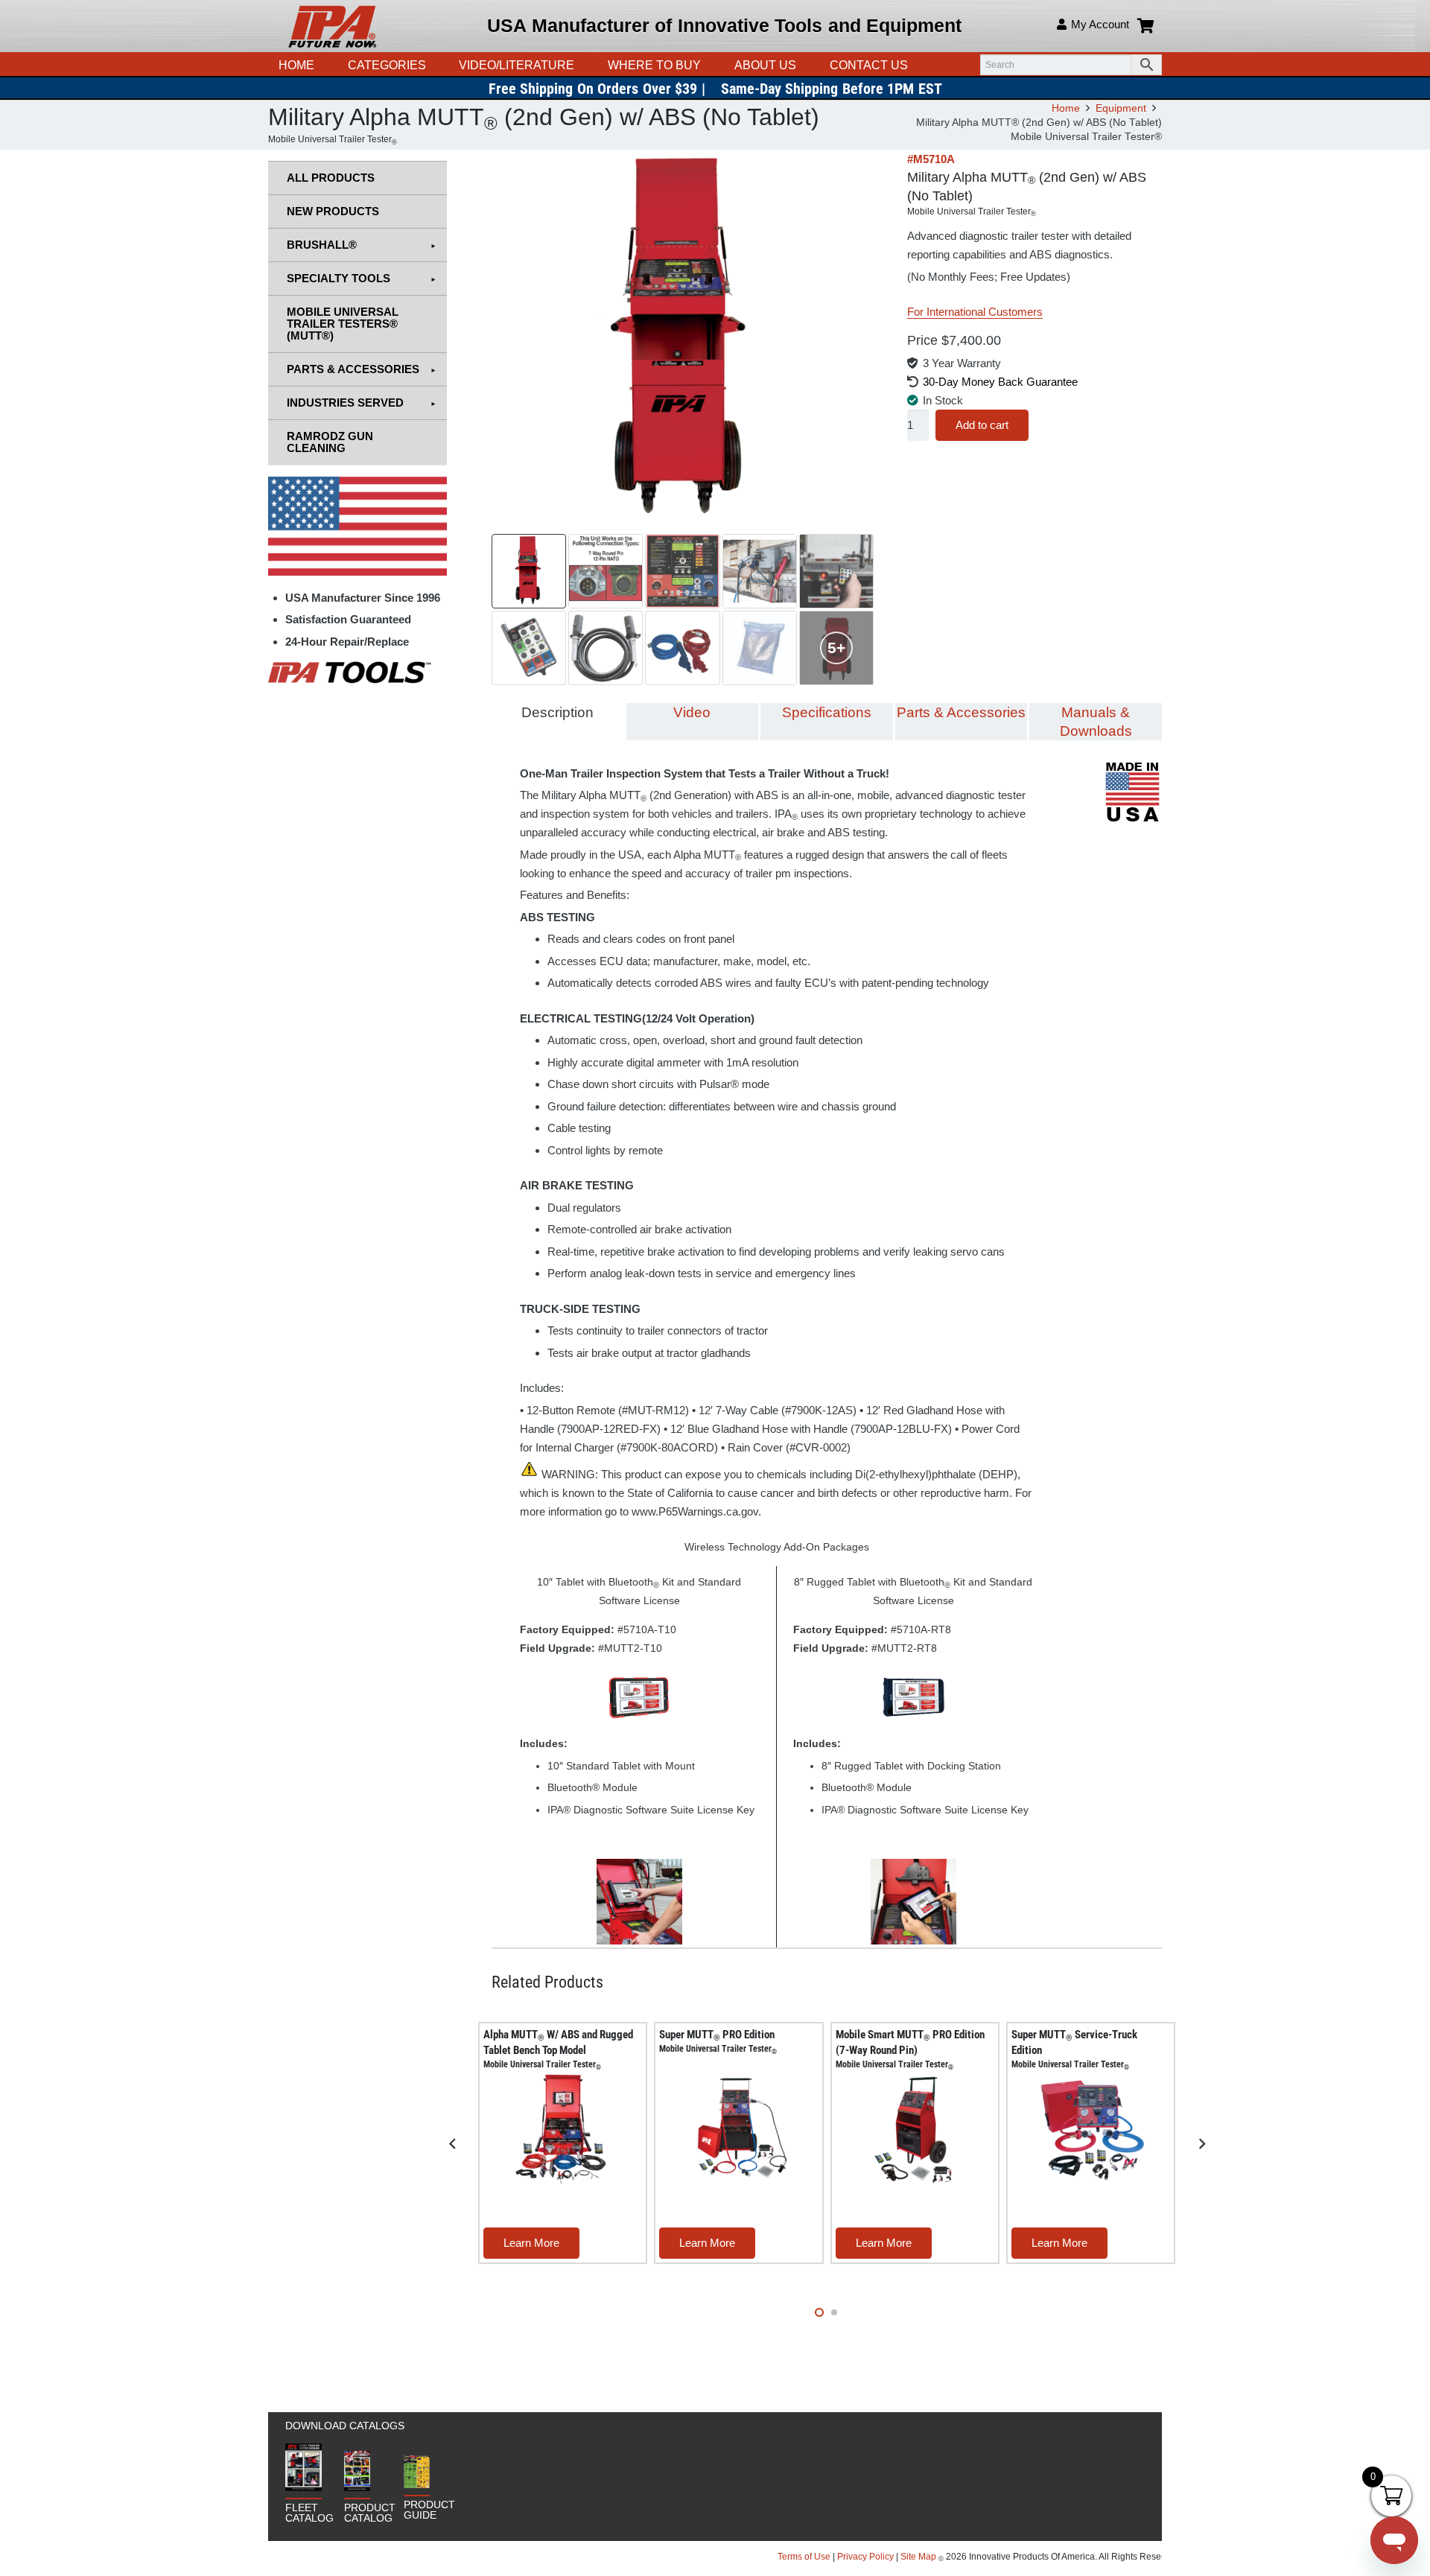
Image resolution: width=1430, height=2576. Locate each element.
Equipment (1121, 108)
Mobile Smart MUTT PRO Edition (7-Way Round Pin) (910, 2049)
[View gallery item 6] (529, 648)
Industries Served (345, 403)
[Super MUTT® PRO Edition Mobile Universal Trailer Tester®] (739, 2128)
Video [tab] (692, 712)
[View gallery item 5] (836, 571)
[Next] (1201, 2144)
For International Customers (975, 312)
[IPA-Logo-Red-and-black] (332, 26)
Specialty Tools (339, 278)
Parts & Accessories (353, 369)
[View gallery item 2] (606, 571)
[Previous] (453, 2144)
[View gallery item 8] (682, 648)
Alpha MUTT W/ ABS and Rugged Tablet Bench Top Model (558, 2049)
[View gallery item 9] (760, 648)
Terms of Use (805, 2557)
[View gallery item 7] (606, 648)
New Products (333, 211)
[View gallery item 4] (760, 571)
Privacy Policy (865, 2557)
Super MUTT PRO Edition (718, 2041)
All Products (331, 178)
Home (1066, 108)
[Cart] (1145, 26)
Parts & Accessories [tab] (961, 712)
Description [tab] (557, 712)
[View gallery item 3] (682, 571)
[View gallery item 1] (529, 571)
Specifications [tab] (827, 712)
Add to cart (982, 425)
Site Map (918, 2557)
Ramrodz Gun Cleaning (330, 442)
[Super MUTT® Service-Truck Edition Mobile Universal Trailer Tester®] (1091, 2128)
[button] (582, 65)
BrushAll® (322, 245)
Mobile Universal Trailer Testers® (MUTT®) (343, 324)
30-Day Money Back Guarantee (1000, 382)
